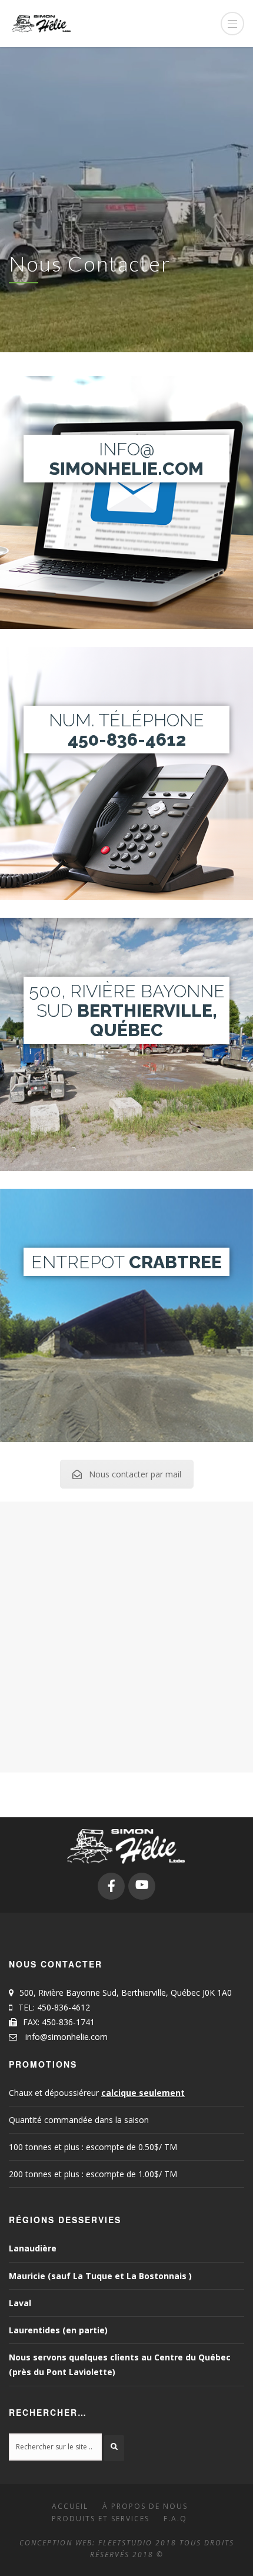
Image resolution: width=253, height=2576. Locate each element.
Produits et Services (101, 2519)
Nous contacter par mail (135, 1474)
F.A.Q (175, 2519)
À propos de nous (145, 2506)
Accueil (70, 2506)
